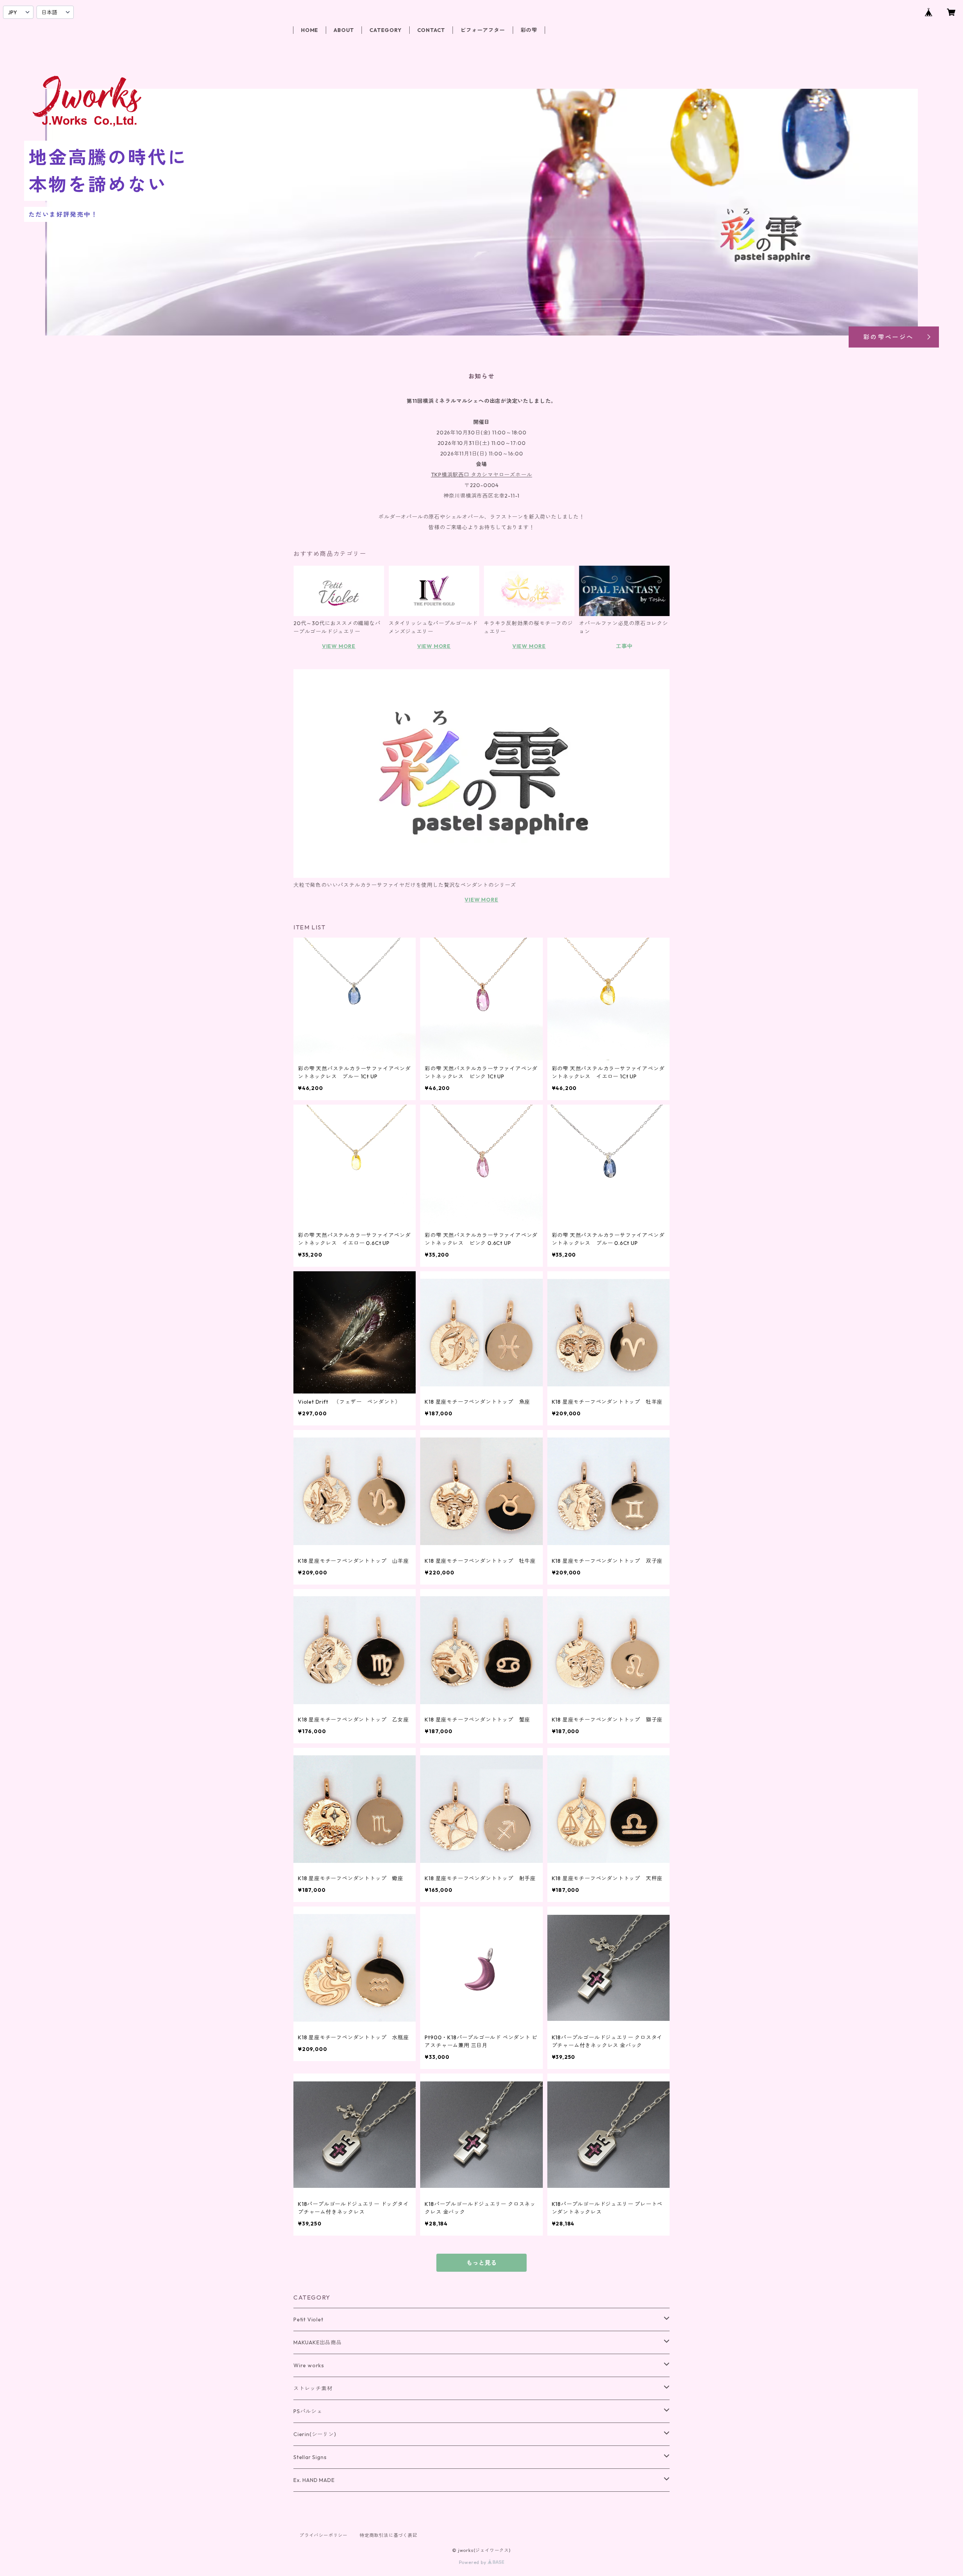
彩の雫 (529, 30)
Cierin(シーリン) (315, 2434)
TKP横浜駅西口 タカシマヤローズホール (482, 475)
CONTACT (431, 30)
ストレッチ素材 (313, 2388)
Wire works (309, 2365)
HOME (310, 30)
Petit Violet (308, 2319)
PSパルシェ (308, 2411)
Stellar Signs (310, 2457)
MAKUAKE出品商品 (318, 2342)
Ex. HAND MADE (314, 2480)
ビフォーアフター (483, 30)
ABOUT (344, 30)
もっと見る (481, 2263)
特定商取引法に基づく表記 (389, 2535)
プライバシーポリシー (324, 2535)
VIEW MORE (339, 646)
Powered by (473, 2562)
